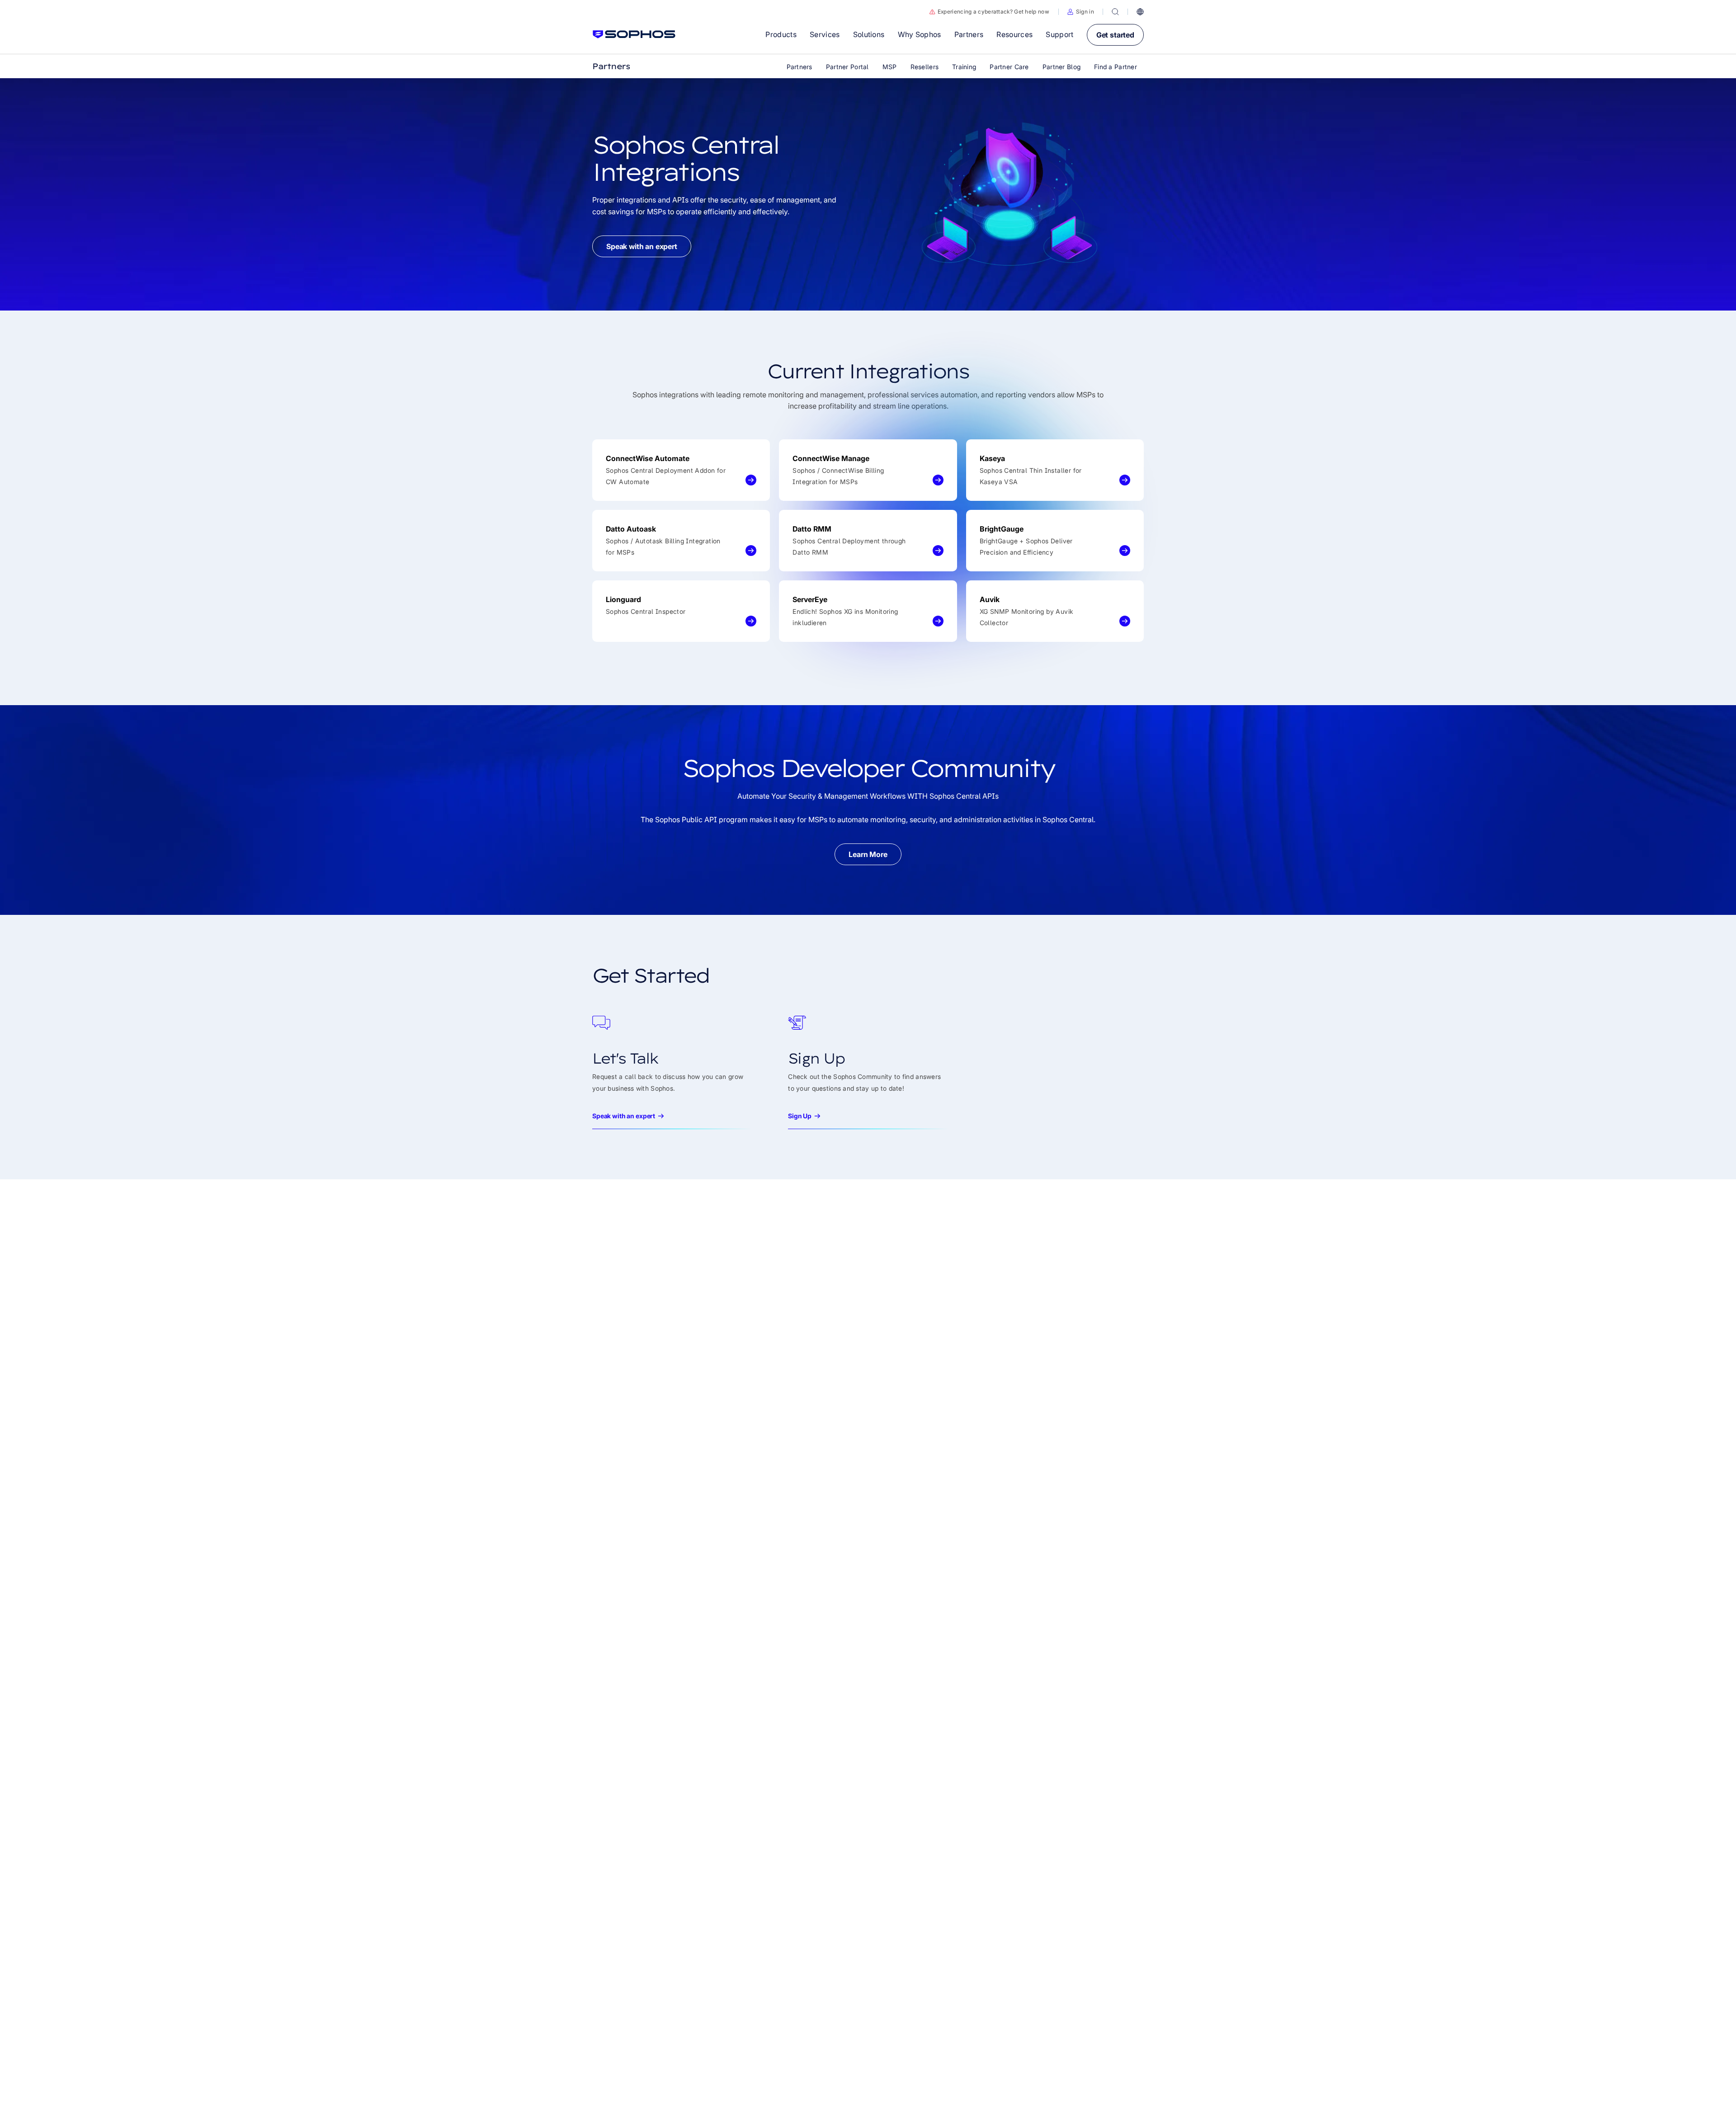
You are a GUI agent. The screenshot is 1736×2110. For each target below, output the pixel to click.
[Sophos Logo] (634, 34)
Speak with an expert (642, 246)
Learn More (868, 854)
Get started (1115, 35)
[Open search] (1115, 12)
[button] (1081, 12)
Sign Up (800, 1116)
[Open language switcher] (1140, 12)
